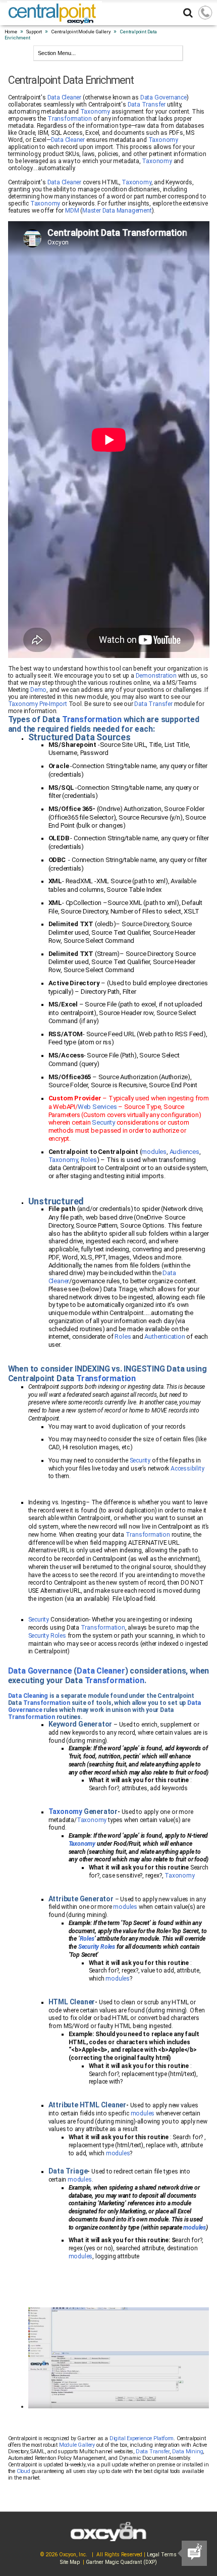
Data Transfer (147, 105)
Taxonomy (95, 112)
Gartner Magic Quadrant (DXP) (121, 2562)
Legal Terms (162, 2555)
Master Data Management (117, 211)
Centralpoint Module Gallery (81, 32)
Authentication (165, 1336)
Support (34, 32)
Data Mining (188, 2452)
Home (11, 32)
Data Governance (164, 97)
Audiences (184, 1152)
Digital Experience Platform (142, 2438)
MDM (72, 211)
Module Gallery (77, 2445)
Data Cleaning (28, 1696)
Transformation (70, 119)
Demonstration (156, 676)
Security (104, 1122)
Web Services (97, 1107)
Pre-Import (53, 704)
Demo (38, 690)
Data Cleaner (65, 97)
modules (154, 1152)
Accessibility (187, 1469)
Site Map (70, 2562)
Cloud (23, 2471)
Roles (89, 1160)
